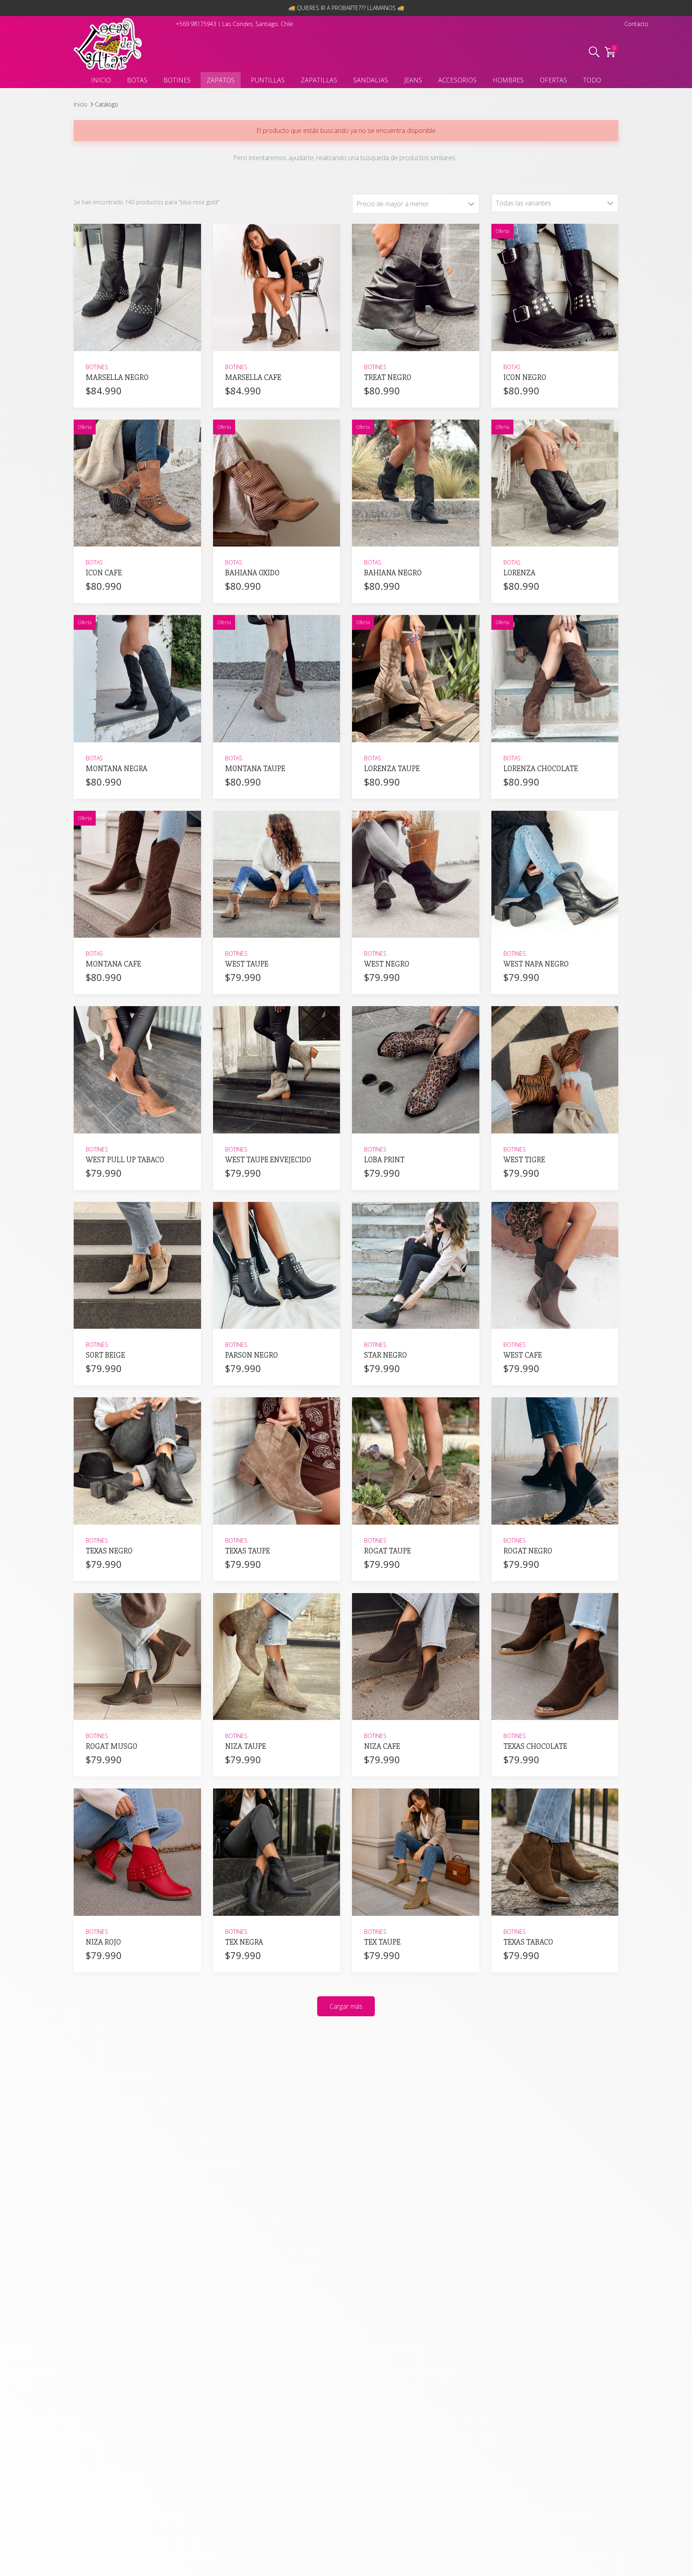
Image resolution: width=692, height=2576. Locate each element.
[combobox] (555, 203)
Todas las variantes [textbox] (523, 203)
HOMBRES (508, 80)
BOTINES (177, 80)
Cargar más (346, 2006)
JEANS (413, 80)
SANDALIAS (371, 80)
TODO (592, 80)
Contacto (636, 24)
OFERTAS (553, 80)
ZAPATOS (221, 80)
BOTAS (137, 80)
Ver (137, 341)
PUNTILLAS (268, 80)
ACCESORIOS (457, 80)
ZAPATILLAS (319, 80)
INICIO (101, 80)
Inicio (80, 104)
